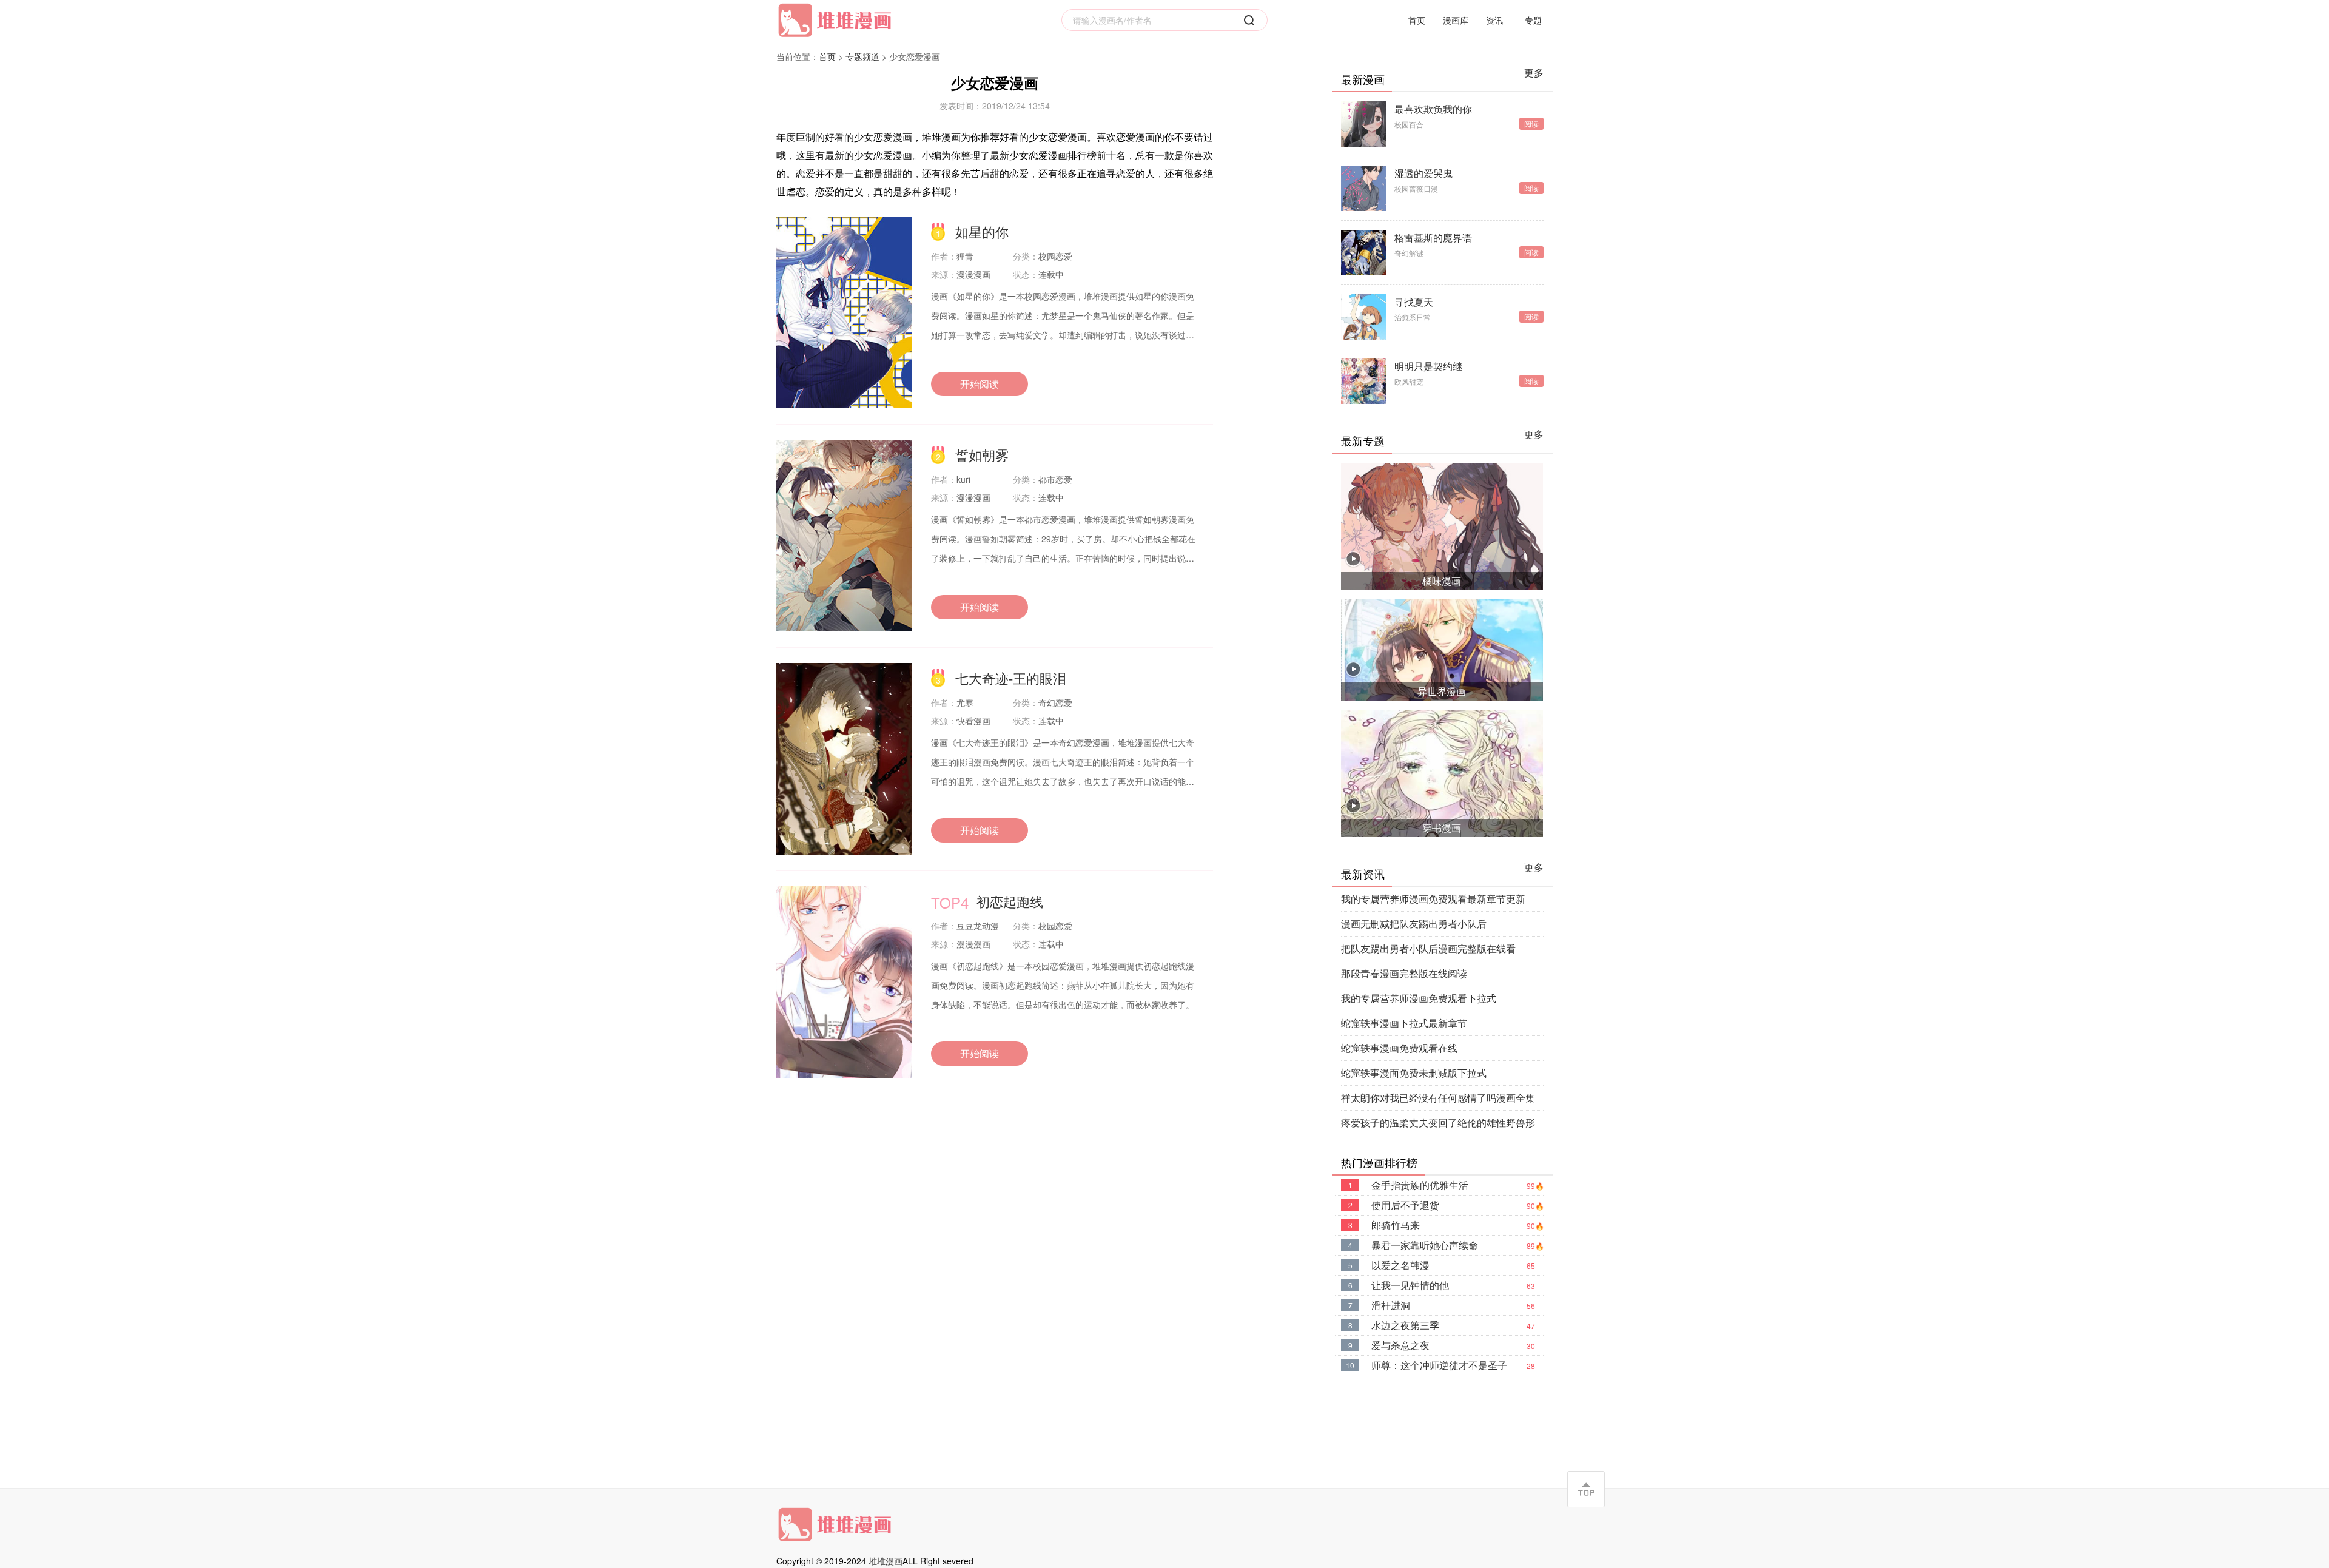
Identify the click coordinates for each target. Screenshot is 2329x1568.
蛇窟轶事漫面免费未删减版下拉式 (1414, 1073)
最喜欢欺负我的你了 (1433, 109)
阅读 (1531, 123)
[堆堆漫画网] (837, 20)
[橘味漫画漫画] (1442, 525)
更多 (1534, 72)
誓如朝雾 (982, 455)
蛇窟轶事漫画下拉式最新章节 (1404, 1023)
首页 (1417, 20)
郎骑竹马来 (1396, 1225)
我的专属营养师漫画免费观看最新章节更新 (1433, 899)
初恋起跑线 (1010, 901)
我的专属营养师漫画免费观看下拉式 (1419, 998)
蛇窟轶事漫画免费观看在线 (1399, 1048)
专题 (1533, 20)
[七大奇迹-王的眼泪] (844, 759)
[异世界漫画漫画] (1442, 649)
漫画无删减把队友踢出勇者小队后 (1414, 924)
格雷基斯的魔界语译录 (1433, 238)
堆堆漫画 (886, 1561)
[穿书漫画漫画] (1442, 772)
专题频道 (862, 56)
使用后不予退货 (1405, 1205)
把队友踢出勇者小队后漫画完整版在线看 (1428, 948)
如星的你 (982, 231)
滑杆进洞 (1391, 1305)
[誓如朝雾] (844, 536)
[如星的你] (844, 312)
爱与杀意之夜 (1400, 1345)
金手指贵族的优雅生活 (1420, 1185)
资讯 (1494, 20)
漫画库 (1456, 20)
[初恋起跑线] (844, 982)
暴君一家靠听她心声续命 (1425, 1245)
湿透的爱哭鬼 (1423, 173)
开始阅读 (980, 384)
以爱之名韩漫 (1400, 1265)
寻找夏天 (1414, 302)
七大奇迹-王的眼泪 (1011, 678)
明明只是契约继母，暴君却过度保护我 (1433, 366)
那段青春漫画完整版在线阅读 (1404, 973)
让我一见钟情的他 (1410, 1285)
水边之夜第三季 (1405, 1325)
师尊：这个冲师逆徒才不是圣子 (1439, 1365)
